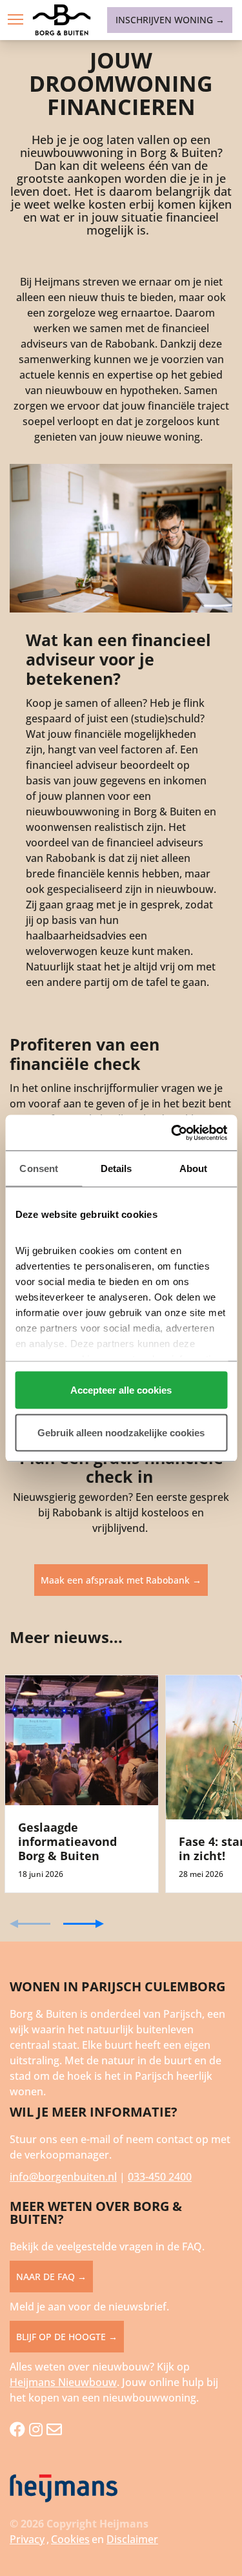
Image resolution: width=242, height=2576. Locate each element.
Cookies (70, 2539)
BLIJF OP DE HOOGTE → (67, 2337)
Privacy (27, 2539)
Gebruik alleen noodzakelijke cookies (121, 1432)
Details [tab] (116, 1168)
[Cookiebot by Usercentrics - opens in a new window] (172, 1133)
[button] (15, 19)
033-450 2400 (160, 2177)
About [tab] (194, 1168)
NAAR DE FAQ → (51, 2277)
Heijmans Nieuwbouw (63, 2382)
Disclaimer (132, 2539)
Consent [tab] (39, 1168)
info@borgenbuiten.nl (63, 2177)
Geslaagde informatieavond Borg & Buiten (67, 1841)
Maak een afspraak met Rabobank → (121, 1580)
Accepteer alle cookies (121, 1390)
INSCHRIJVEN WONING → (170, 20)
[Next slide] (84, 1924)
